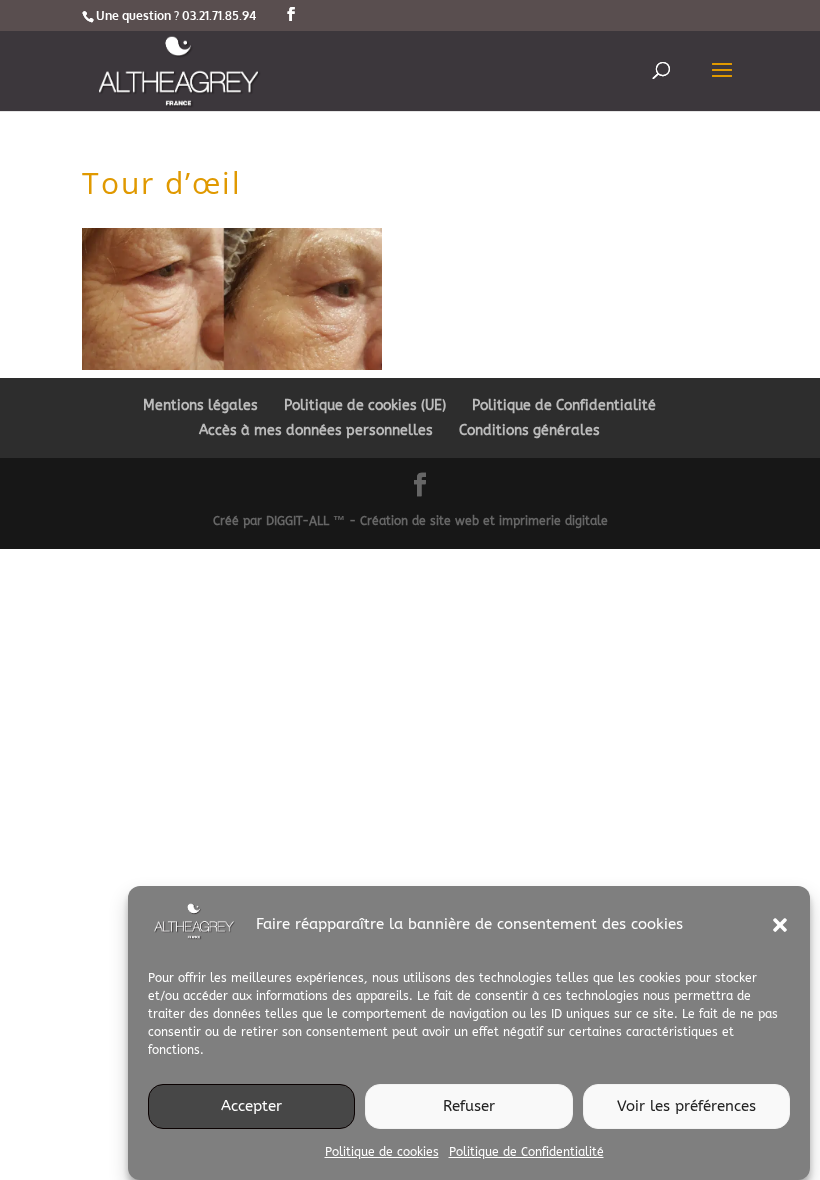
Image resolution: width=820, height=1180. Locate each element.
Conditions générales (529, 430)
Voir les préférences (686, 1106)
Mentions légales (200, 405)
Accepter (251, 1106)
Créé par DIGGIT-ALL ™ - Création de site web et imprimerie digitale (410, 521)
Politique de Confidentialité (526, 1152)
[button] (780, 925)
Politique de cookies (382, 1152)
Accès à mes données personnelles (316, 430)
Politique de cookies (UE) (365, 405)
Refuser (469, 1106)
